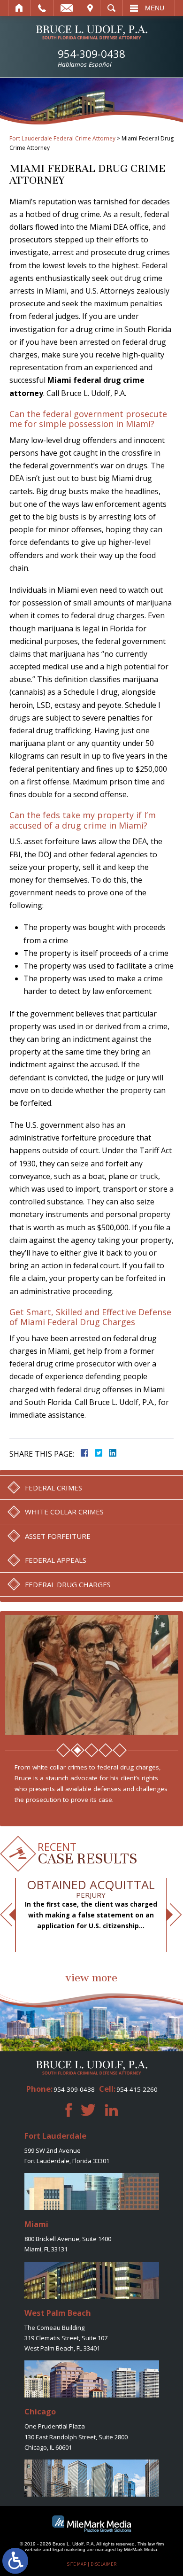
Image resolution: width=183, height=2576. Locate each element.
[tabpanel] (92, 1675)
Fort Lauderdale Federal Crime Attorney (62, 138)
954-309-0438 (91, 58)
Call (42, 8)
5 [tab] (120, 1750)
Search (111, 8)
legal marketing (69, 2549)
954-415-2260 (137, 2089)
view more (91, 1978)
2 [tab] (77, 1750)
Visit (90, 8)
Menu (155, 8)
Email (67, 8)
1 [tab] (63, 1750)
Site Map (76, 2564)
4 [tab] (106, 1750)
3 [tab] (91, 1750)
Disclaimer (103, 2564)
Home (19, 8)
